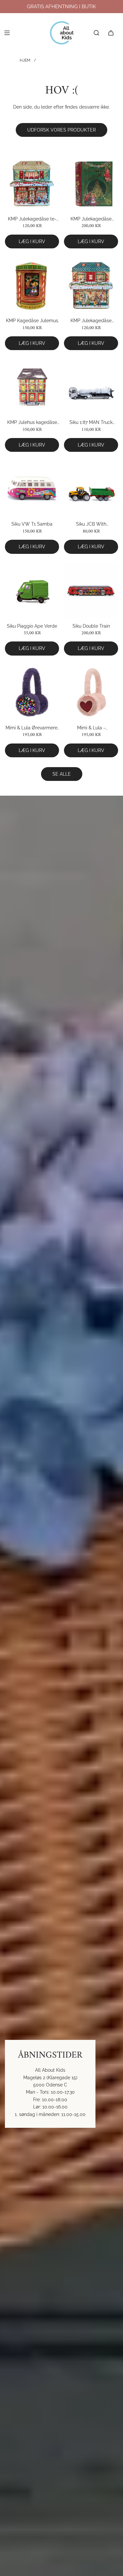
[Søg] (96, 33)
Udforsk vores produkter (61, 130)
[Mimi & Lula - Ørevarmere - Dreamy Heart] (91, 692)
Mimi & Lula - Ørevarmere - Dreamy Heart (91, 728)
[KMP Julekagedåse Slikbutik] (91, 285)
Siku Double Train (91, 626)
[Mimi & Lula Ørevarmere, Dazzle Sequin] (32, 692)
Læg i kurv (32, 241)
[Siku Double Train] (91, 591)
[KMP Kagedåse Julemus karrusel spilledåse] (32, 285)
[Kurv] (111, 33)
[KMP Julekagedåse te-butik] (32, 184)
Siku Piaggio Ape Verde (32, 626)
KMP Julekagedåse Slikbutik (91, 321)
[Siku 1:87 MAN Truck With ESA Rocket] (91, 387)
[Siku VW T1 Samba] (32, 489)
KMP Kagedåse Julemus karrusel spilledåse (32, 321)
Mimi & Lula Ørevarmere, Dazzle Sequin (32, 728)
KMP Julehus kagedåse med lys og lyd (32, 423)
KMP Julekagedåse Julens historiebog (91, 219)
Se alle (62, 774)
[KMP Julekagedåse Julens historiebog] (91, 184)
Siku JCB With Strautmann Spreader (91, 524)
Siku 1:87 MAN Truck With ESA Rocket (91, 423)
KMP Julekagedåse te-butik (32, 219)
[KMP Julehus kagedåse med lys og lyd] (32, 387)
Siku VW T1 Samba (32, 524)
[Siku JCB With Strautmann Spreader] (91, 489)
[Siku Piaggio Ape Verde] (32, 591)
